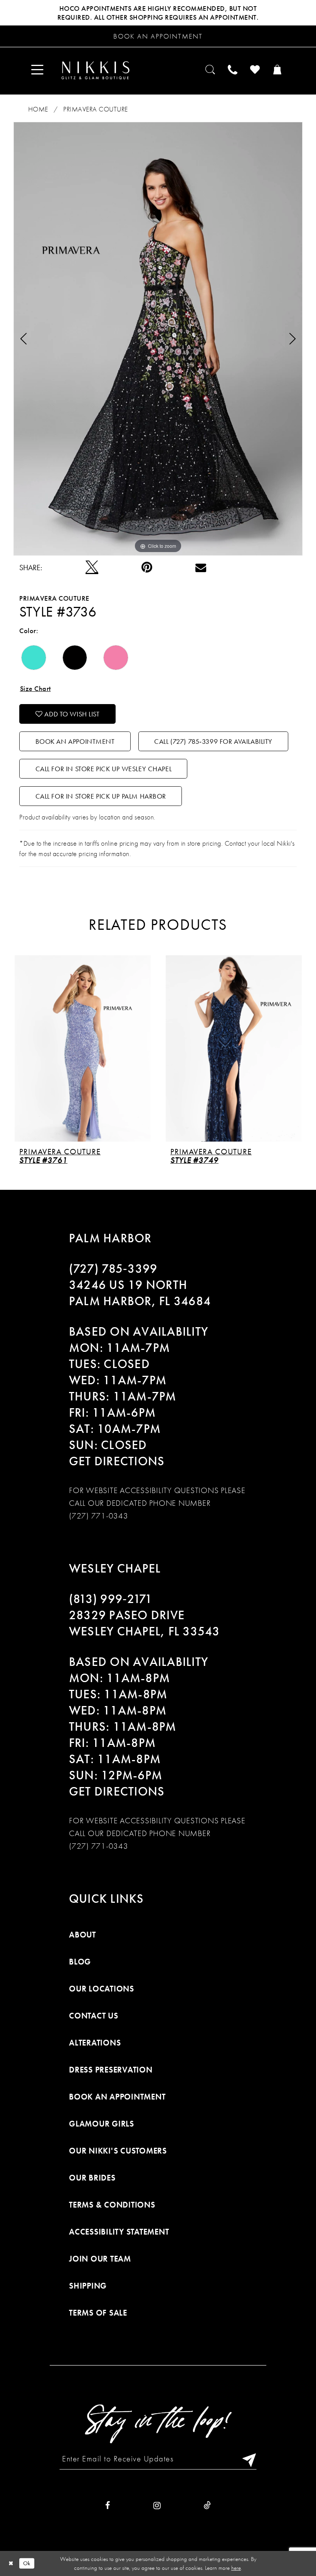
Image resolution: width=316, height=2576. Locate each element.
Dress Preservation (111, 2070)
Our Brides (92, 2178)
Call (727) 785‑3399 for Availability (213, 741)
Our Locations (102, 1989)
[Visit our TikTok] (207, 2506)
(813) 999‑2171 (111, 1599)
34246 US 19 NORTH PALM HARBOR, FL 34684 (140, 1293)
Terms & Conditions (112, 2205)
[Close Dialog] (11, 2563)
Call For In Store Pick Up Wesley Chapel (104, 769)
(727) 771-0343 (99, 1516)
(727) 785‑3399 (113, 1269)
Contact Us (94, 2016)
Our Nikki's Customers (118, 2151)
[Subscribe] (247, 2459)
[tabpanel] (158, 339)
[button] (38, 70)
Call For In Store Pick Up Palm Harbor (101, 796)
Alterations (95, 2043)
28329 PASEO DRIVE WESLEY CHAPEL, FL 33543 (145, 1623)
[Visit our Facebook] (108, 2506)
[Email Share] (201, 567)
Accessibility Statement (119, 2232)
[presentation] (83, 1049)
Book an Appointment (75, 741)
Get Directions (117, 1461)
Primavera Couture (96, 109)
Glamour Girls (102, 2124)
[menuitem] (38, 70)
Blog (80, 1962)
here (236, 2568)
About (82, 1935)
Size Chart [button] (35, 688)
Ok (27, 2563)
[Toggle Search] (211, 70)
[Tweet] (92, 567)
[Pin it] (147, 568)
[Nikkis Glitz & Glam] (95, 70)
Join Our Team (100, 2259)
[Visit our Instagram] (157, 2506)
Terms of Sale (98, 2313)
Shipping (88, 2286)
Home (38, 109)
